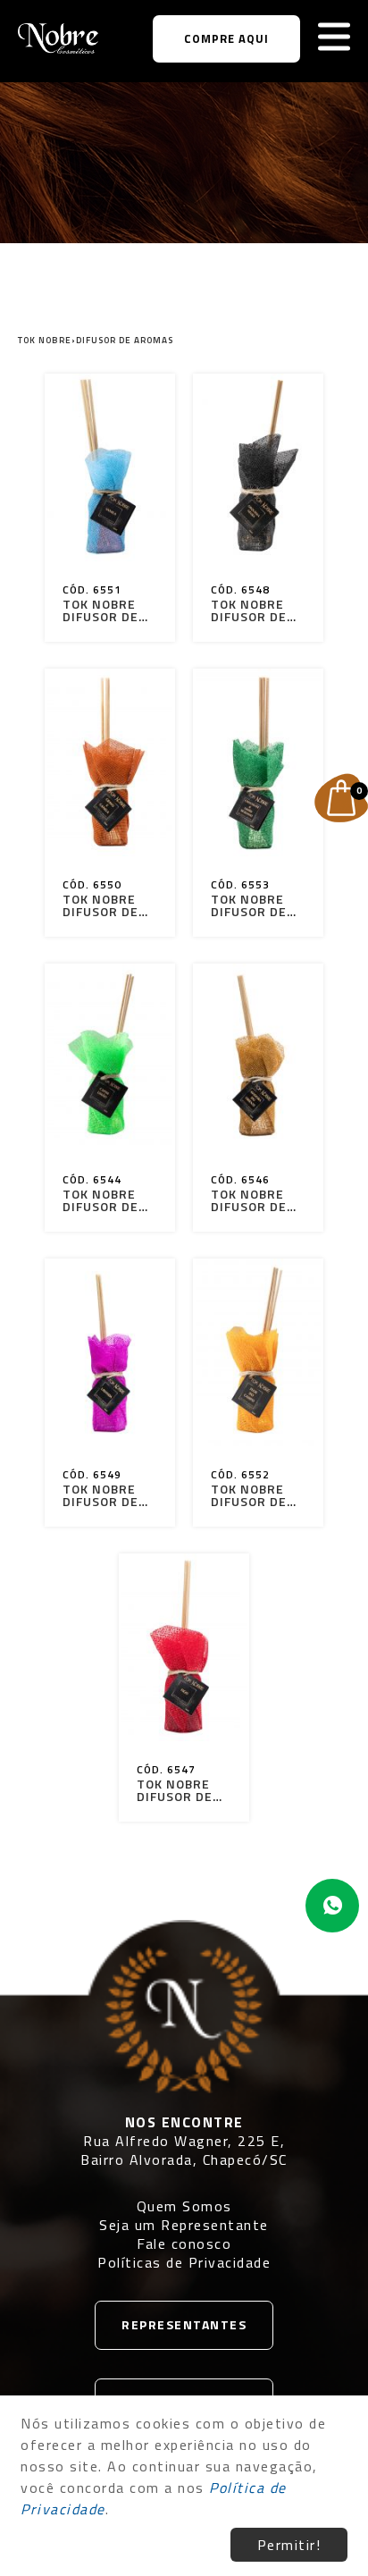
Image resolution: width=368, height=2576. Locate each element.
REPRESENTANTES (184, 2324)
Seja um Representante (184, 2225)
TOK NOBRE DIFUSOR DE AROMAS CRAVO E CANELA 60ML (106, 905)
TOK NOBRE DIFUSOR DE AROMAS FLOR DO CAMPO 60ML (255, 1495)
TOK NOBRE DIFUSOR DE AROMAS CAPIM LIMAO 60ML (105, 1200)
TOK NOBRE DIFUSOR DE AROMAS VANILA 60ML (105, 610)
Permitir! (289, 2545)
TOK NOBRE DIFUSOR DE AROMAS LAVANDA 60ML (100, 1495)
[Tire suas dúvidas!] (332, 1906)
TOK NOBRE (45, 340)
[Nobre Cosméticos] (58, 38)
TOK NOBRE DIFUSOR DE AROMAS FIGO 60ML (180, 1790)
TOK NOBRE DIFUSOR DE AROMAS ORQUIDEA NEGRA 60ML (252, 610)
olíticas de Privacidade (190, 2262)
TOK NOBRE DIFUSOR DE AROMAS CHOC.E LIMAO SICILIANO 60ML (255, 905)
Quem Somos (184, 2206)
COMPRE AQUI (226, 38)
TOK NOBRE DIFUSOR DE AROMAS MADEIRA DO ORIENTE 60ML (251, 1200)
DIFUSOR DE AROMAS (125, 340)
